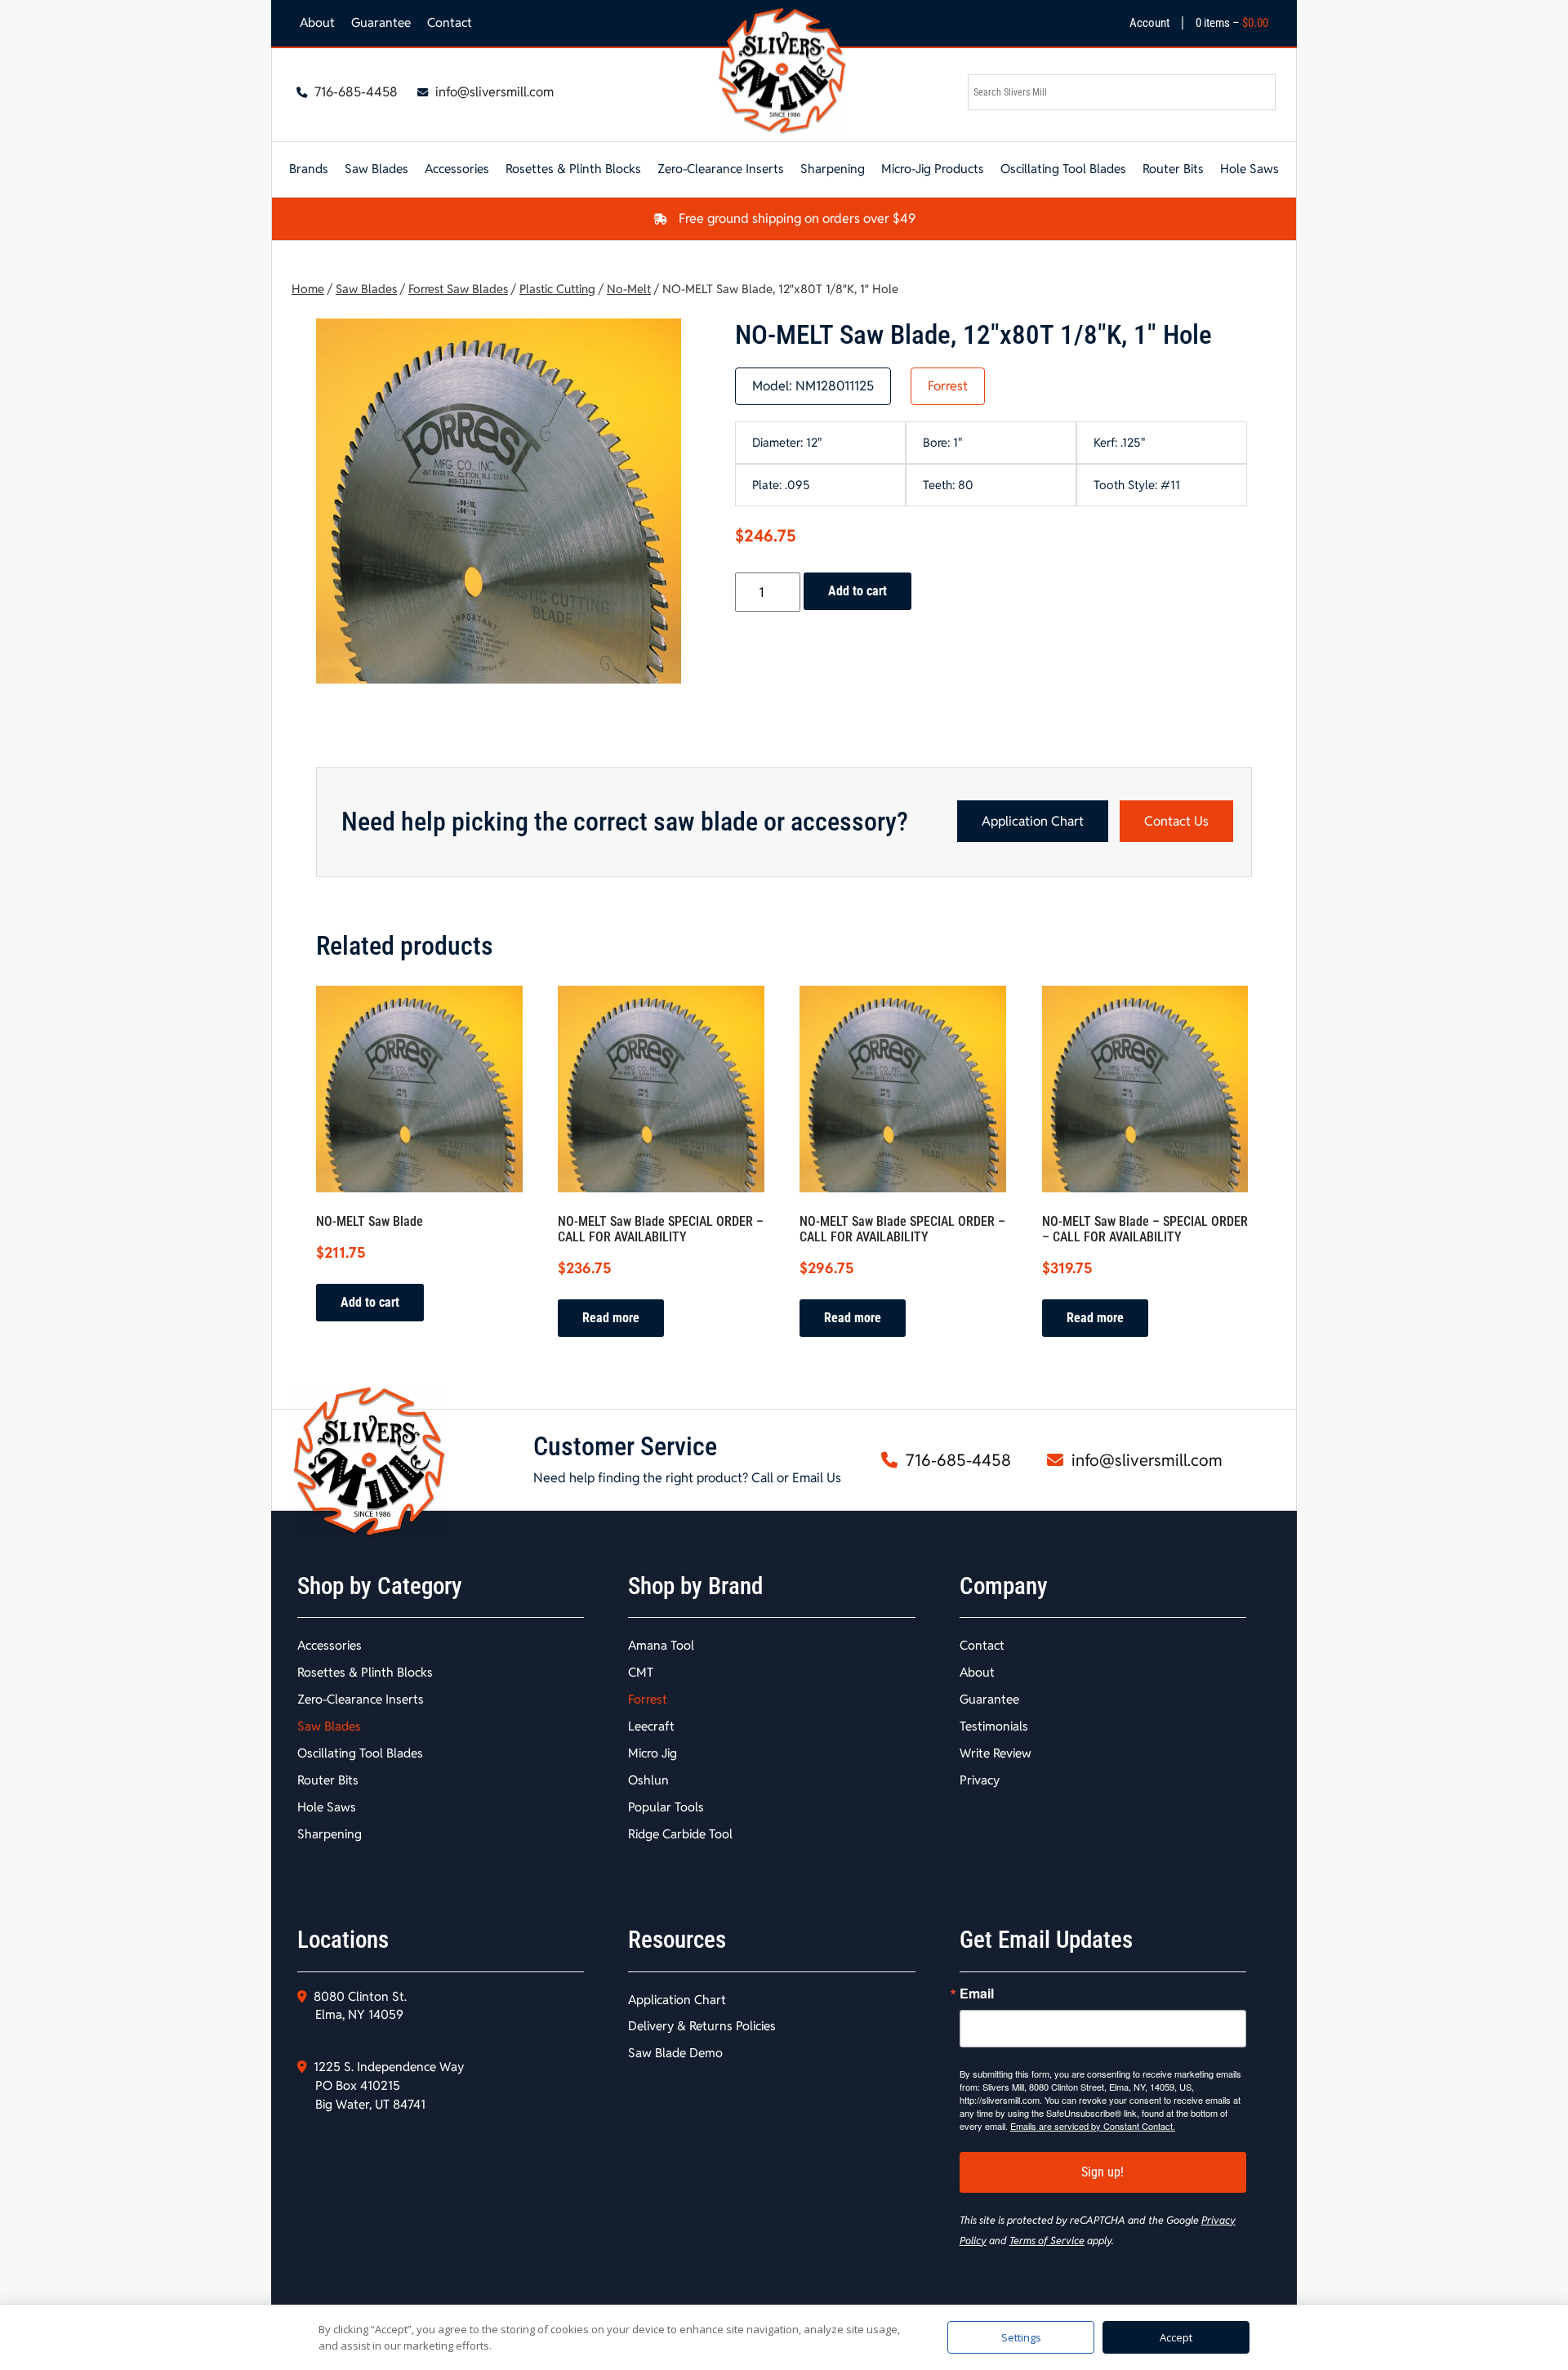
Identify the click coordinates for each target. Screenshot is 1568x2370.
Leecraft (651, 1726)
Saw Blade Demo (675, 2053)
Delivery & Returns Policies (702, 2026)
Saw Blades (376, 169)
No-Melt (629, 289)
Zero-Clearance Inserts (721, 169)
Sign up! (1102, 2172)
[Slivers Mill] (784, 71)
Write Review (996, 1753)
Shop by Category (380, 1586)
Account (1149, 23)
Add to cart (857, 591)
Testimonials (994, 1726)
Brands (309, 169)
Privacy (980, 1780)
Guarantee (381, 22)
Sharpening (833, 169)
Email (977, 1994)
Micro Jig (653, 1753)
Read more (611, 1318)
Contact (450, 22)
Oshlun (648, 1780)
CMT (641, 1672)
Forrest (948, 386)
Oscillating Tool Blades (1063, 169)
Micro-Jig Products (933, 169)
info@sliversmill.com (493, 92)
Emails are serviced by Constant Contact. (1093, 2126)
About (317, 22)
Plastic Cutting (557, 289)
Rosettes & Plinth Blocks (573, 169)
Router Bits (1173, 169)
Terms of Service (1047, 2241)
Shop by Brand (695, 1586)
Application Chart (1033, 821)
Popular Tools (666, 1807)
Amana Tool (661, 1645)
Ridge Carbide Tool (680, 1834)
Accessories (457, 169)
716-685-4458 (354, 92)
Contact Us (1176, 821)
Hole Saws (1249, 169)
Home (308, 289)
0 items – (1232, 23)
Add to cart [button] (370, 1302)
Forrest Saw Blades (458, 289)
